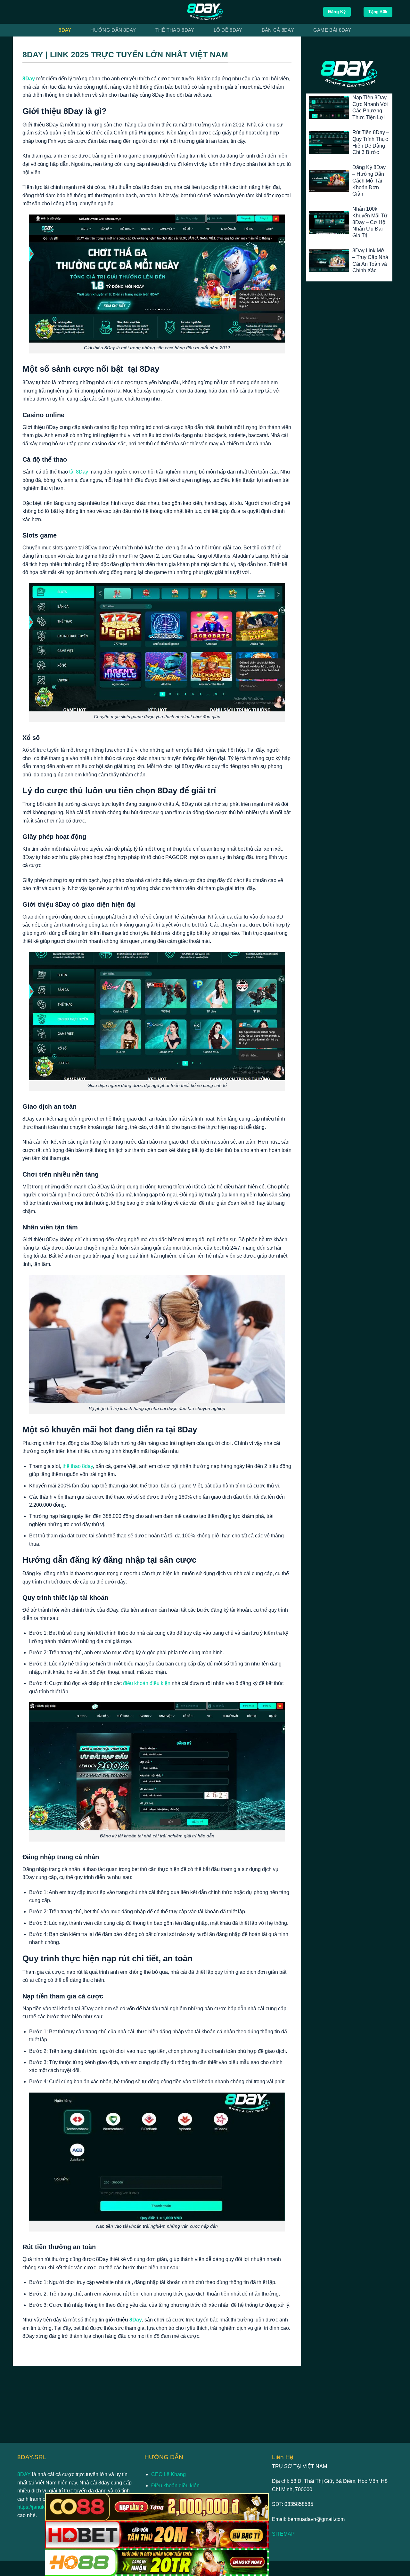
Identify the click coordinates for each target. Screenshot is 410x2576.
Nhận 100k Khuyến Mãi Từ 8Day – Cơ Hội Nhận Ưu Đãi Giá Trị (370, 222)
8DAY (25, 2474)
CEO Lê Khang (168, 2474)
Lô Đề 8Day (228, 30)
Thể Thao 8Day (175, 30)
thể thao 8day (78, 1466)
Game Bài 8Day (332, 30)
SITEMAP (283, 2534)
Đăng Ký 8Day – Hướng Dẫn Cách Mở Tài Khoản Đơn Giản (369, 181)
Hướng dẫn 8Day (113, 30)
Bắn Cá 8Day (278, 30)
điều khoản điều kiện (147, 1683)
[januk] (205, 12)
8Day (65, 30)
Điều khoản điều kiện (175, 2486)
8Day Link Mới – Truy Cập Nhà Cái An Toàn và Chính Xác (370, 260)
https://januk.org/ (36, 2507)
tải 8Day (79, 472)
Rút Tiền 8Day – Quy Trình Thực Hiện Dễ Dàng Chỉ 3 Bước (371, 142)
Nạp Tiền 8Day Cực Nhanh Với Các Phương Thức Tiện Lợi (370, 107)
